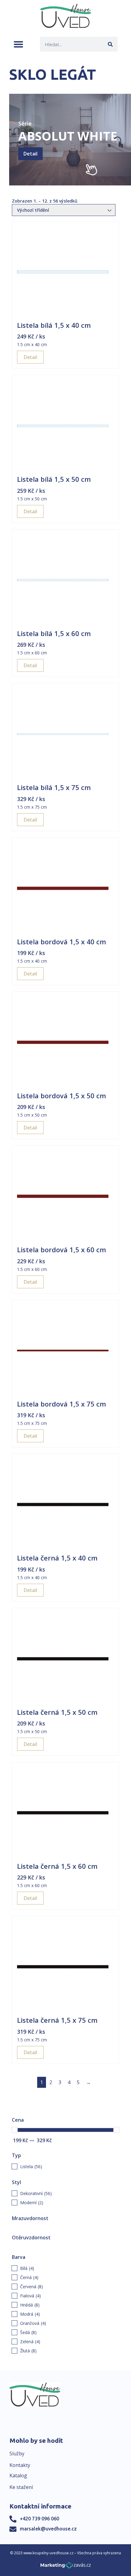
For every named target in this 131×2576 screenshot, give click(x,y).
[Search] (110, 44)
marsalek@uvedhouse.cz (48, 2529)
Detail (30, 154)
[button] (18, 44)
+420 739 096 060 (39, 2519)
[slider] (15, 2130)
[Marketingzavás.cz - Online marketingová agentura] (66, 2567)
